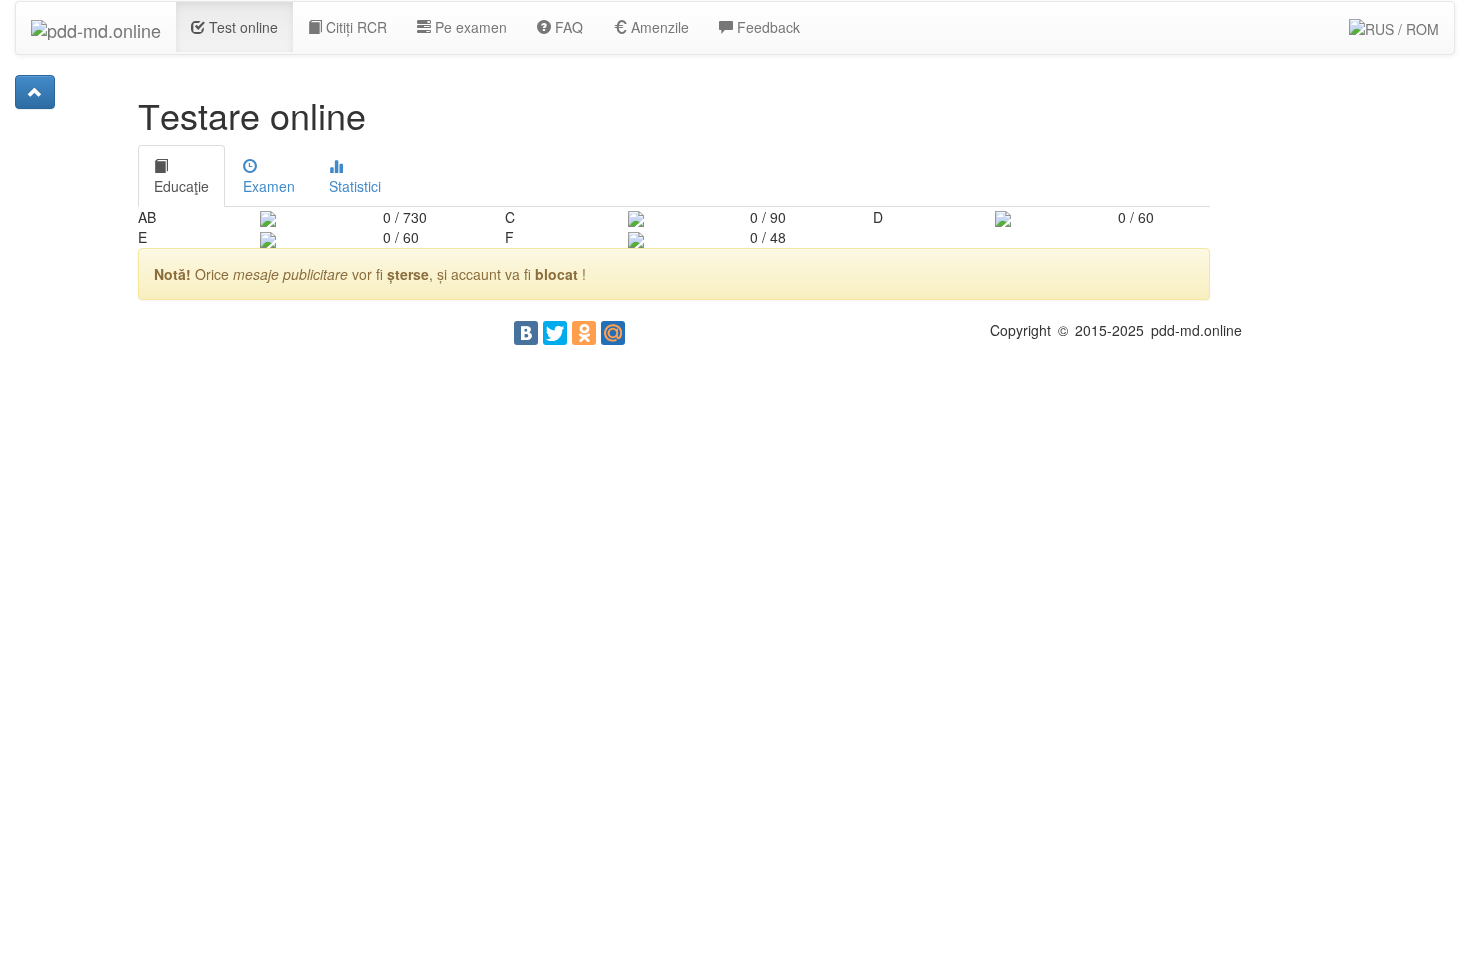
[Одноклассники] (584, 333)
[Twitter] (555, 333)
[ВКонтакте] (526, 333)
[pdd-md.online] (96, 27)
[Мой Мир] (613, 333)
